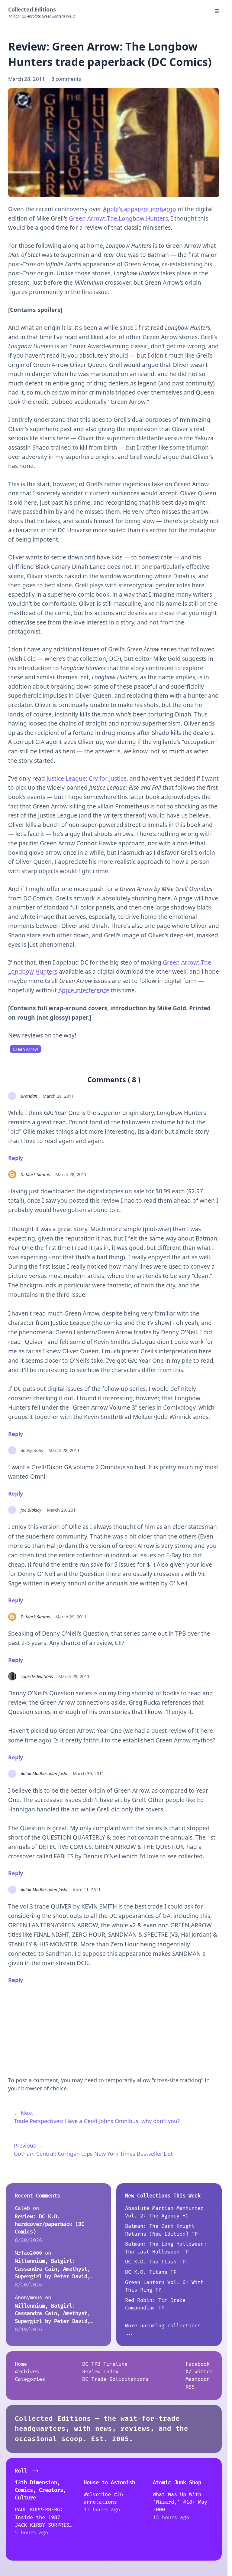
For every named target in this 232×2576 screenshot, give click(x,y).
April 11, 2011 (87, 1889)
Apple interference (84, 990)
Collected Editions (32, 9)
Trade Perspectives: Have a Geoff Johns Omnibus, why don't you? (97, 2121)
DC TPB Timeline (105, 2364)
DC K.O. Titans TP (151, 2272)
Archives (27, 2372)
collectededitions (37, 1676)
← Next (24, 2113)
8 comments (66, 79)
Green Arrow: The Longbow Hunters (118, 218)
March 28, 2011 (58, 1096)
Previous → (28, 2145)
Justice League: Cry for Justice (87, 778)
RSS (190, 2387)
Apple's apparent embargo (140, 209)
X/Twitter (199, 2372)
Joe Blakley (31, 1510)
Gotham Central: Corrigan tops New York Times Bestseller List (93, 2154)
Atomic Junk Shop (177, 2483)
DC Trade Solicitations (115, 2379)
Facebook (198, 2364)
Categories (30, 2379)
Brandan (29, 1096)
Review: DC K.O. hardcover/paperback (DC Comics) (50, 2224)
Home (21, 2364)
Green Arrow (25, 1049)
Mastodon (198, 2379)
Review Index (100, 2372)
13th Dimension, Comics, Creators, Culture (40, 2490)
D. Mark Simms (35, 1174)
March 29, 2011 (62, 1510)
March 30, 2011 (88, 1773)
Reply (16, 1158)
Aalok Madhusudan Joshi (44, 1773)
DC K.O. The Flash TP (155, 2262)
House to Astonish (109, 2483)
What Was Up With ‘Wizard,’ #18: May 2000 (180, 2502)
